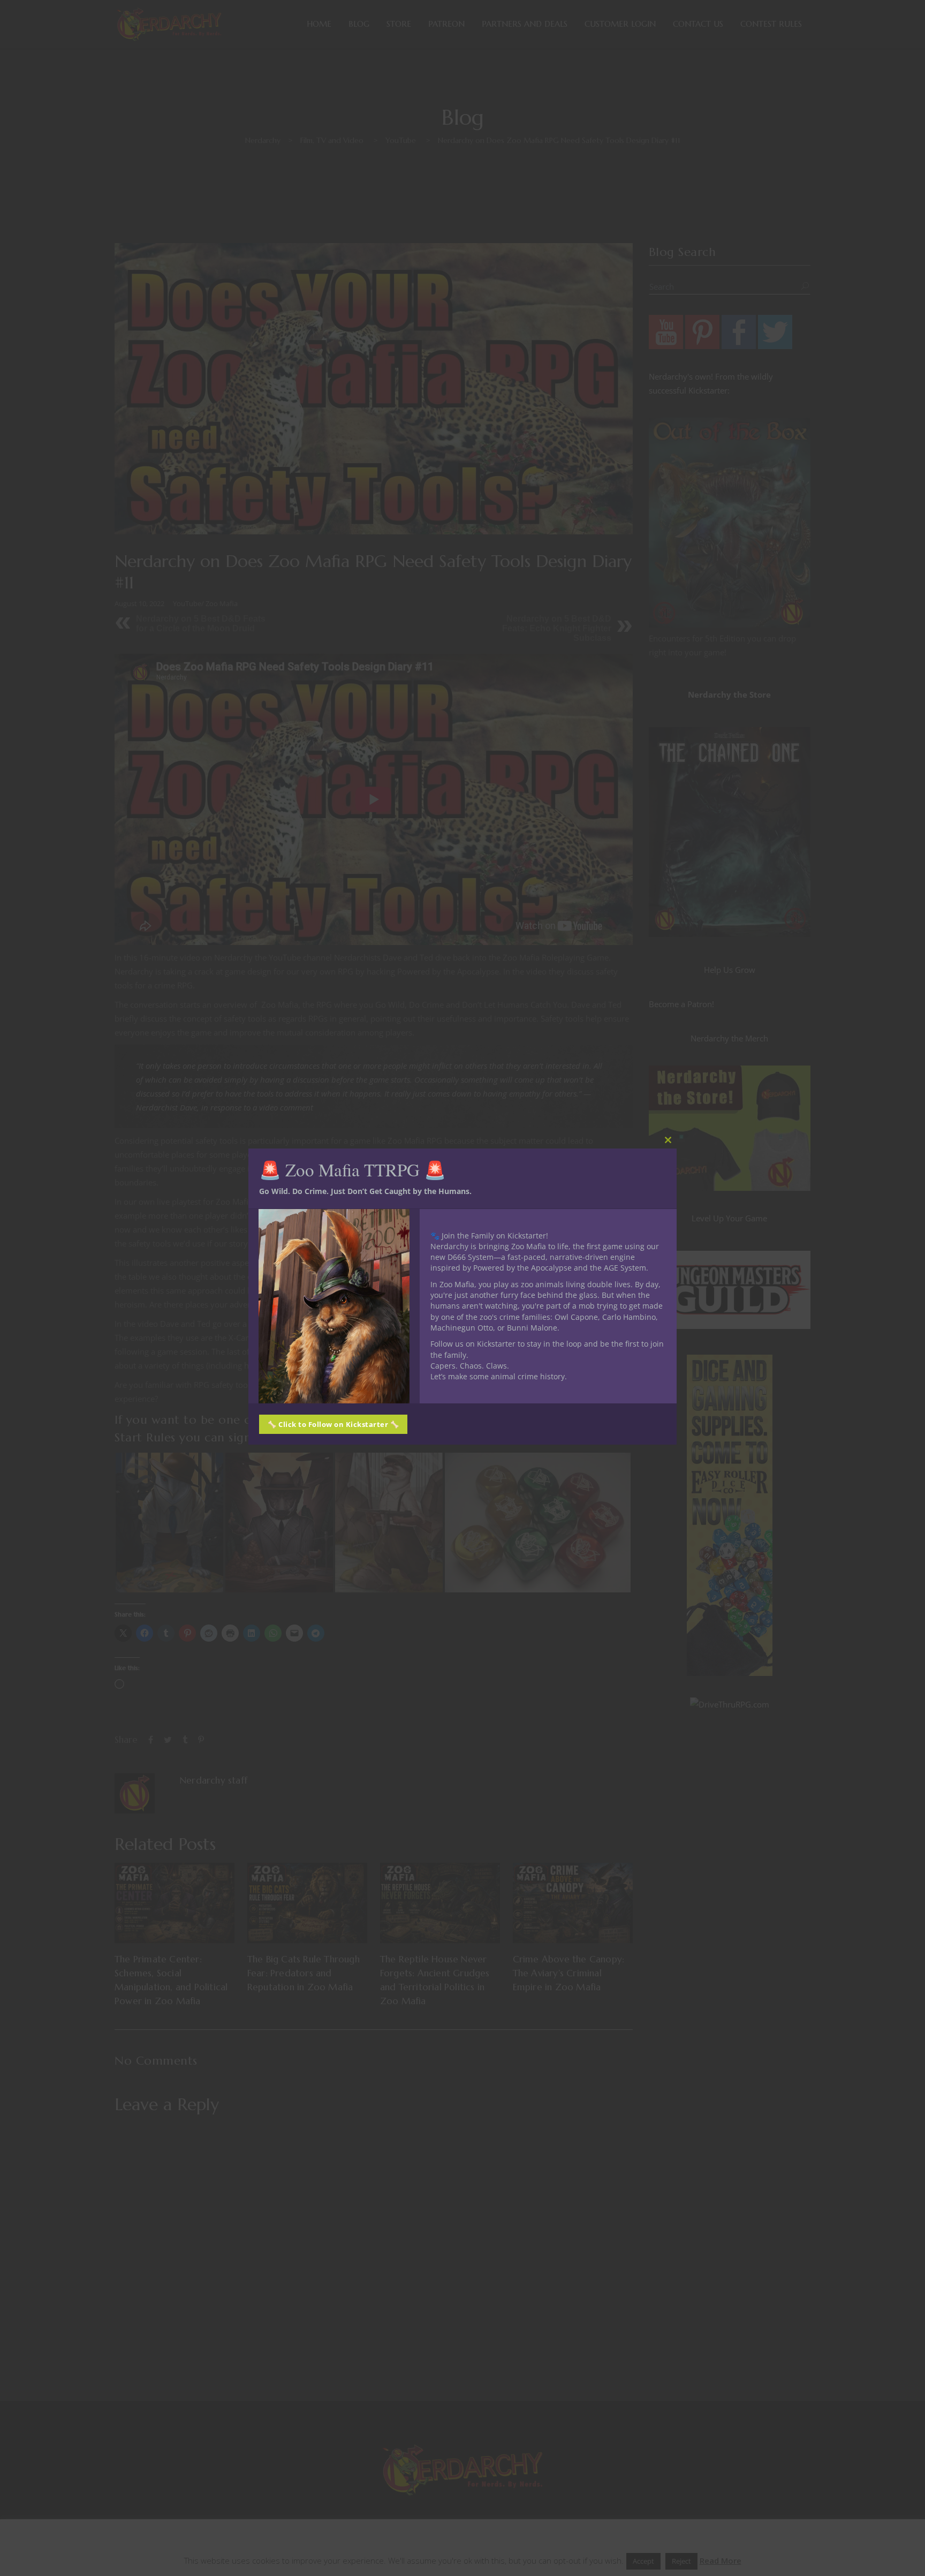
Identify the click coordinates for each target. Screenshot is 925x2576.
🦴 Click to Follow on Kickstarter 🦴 (333, 1424)
